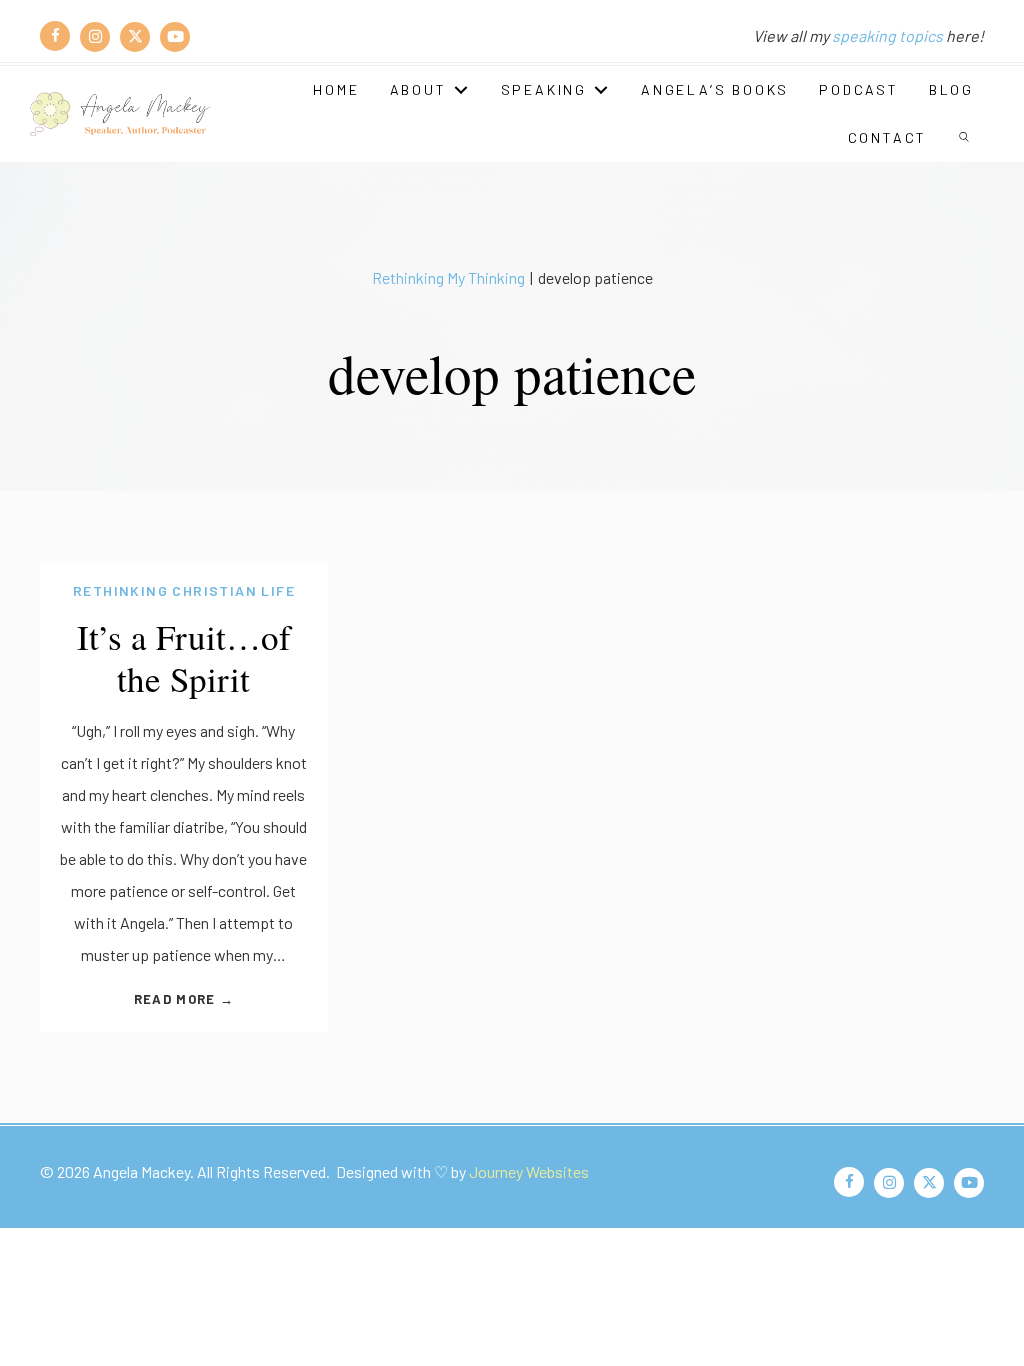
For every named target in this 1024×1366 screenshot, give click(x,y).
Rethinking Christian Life (184, 590)
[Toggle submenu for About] (461, 90)
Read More (184, 999)
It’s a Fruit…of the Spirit (184, 657)
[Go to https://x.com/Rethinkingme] (135, 36)
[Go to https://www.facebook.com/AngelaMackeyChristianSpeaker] (55, 36)
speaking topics (887, 35)
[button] (965, 138)
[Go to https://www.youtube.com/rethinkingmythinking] (175, 36)
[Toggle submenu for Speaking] (601, 90)
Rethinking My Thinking (448, 277)
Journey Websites (529, 1171)
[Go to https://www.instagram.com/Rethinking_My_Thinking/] (95, 36)
